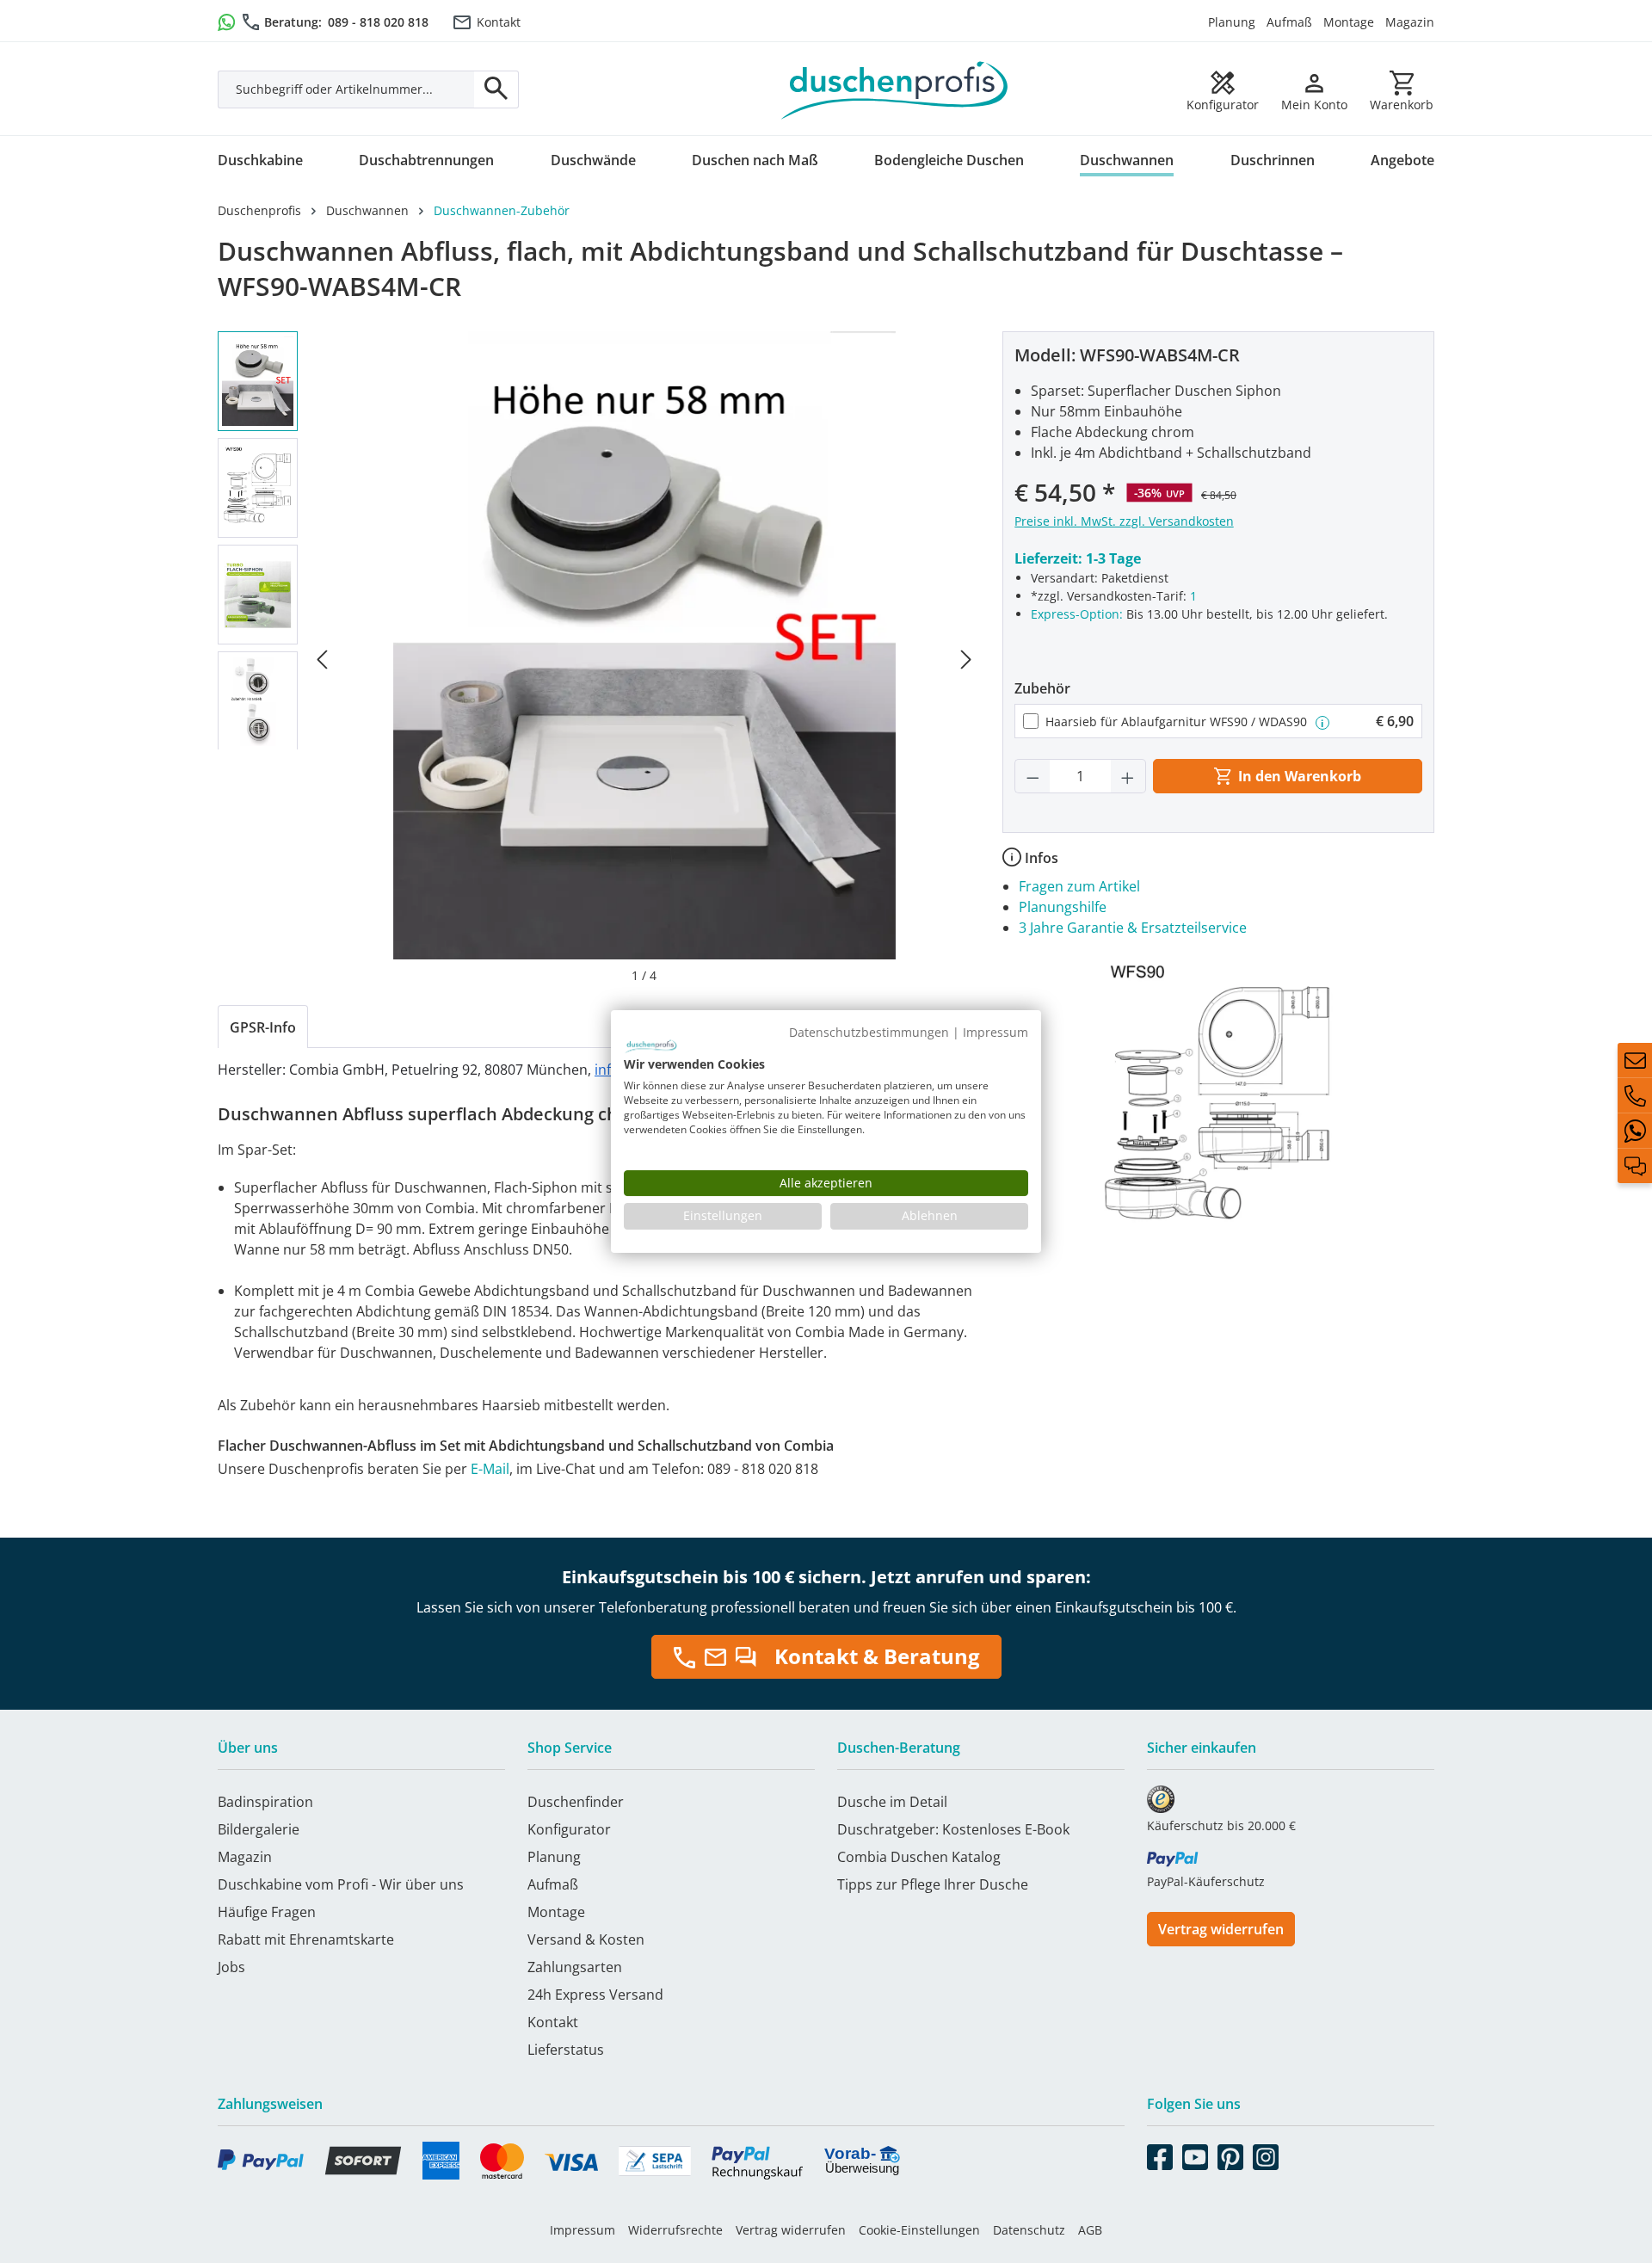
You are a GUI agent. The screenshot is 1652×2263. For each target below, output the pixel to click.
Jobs (231, 1967)
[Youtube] (1195, 2154)
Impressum (583, 2230)
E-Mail (490, 1469)
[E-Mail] (1635, 1060)
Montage (1349, 22)
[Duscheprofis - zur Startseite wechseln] (895, 89)
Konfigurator (569, 1829)
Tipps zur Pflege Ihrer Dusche (933, 1884)
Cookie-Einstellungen (919, 2230)
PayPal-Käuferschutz (1206, 1881)
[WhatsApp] (1635, 1131)
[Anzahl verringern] (1032, 776)
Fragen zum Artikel (1079, 886)
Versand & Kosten (586, 1939)
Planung (1232, 22)
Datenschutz (1029, 2230)
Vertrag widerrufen (1221, 1929)
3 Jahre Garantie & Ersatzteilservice (1133, 928)
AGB (1090, 2230)
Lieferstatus (566, 2050)
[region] (599, 658)
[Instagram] (1266, 2154)
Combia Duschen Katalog (919, 1857)
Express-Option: (1077, 614)
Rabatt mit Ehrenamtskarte (306, 1939)
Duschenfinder (576, 1802)
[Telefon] (1635, 1095)
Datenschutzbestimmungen (869, 1032)
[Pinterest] (1230, 2154)
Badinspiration (265, 1802)
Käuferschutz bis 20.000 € (1221, 1825)
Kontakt (499, 22)
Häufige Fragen (267, 1912)
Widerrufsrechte (675, 2230)
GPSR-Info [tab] (263, 1027)
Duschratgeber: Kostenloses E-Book (953, 1829)
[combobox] (346, 89)
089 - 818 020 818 (378, 22)
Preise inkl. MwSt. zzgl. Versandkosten (1124, 521)
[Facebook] (1160, 2154)
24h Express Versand (595, 1995)
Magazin (1410, 22)
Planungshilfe (1063, 907)
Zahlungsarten (575, 1967)
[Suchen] (496, 89)
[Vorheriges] (322, 658)
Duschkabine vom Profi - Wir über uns (341, 1884)
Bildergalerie (259, 1829)
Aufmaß (1289, 22)
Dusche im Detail (892, 1802)
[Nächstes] (966, 658)
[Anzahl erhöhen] (1128, 776)
